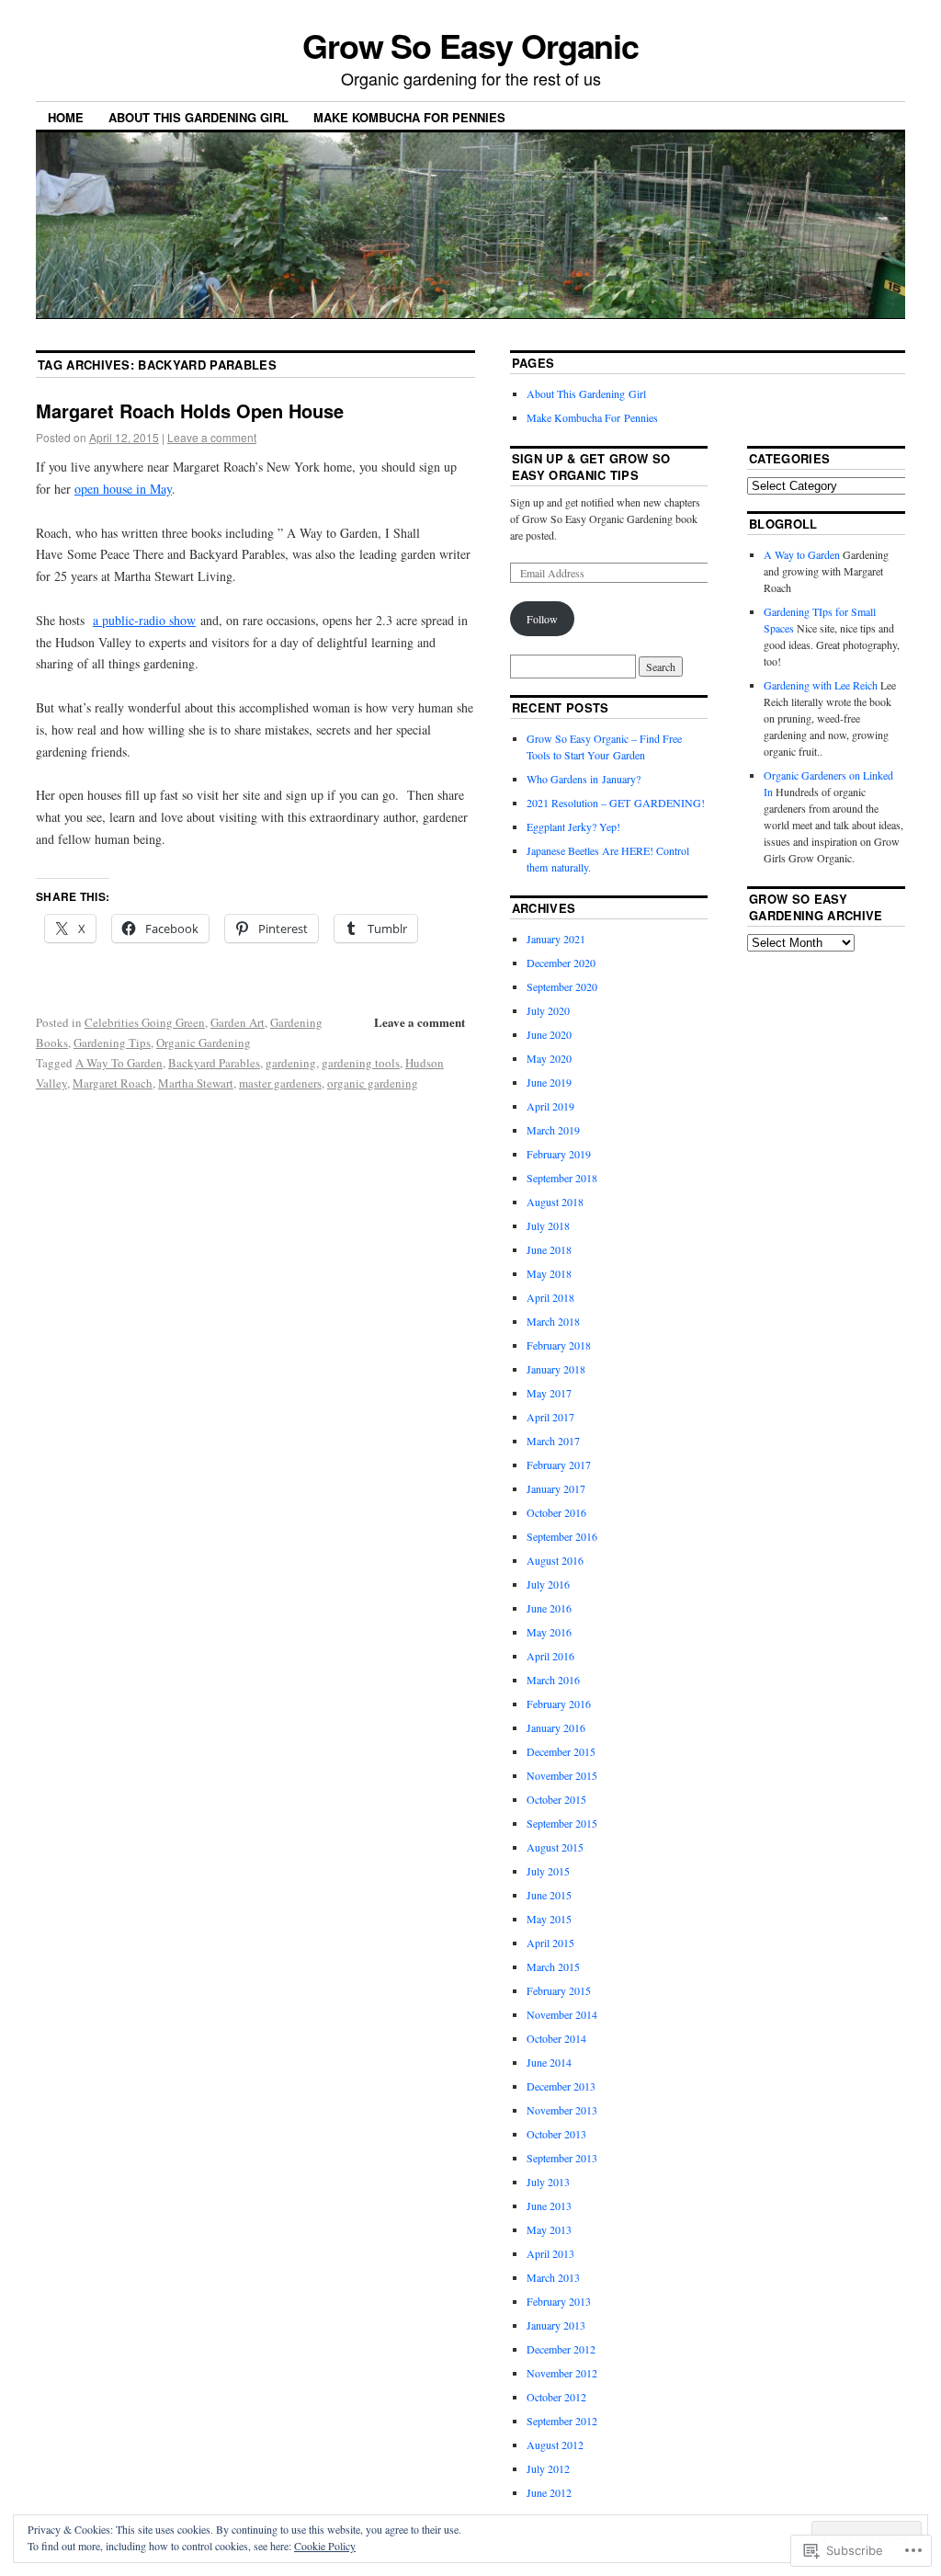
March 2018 (553, 1321)
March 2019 (553, 1130)
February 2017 (559, 1465)
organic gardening (373, 1083)
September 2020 (562, 986)
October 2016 (556, 1512)
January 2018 (556, 1369)
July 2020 (548, 1010)
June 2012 (549, 2492)
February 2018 (559, 1345)
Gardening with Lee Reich (821, 685)
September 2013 (562, 2158)
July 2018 (548, 1225)
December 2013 (561, 2086)
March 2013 (553, 2277)
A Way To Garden (119, 1063)
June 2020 (549, 1034)
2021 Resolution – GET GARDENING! (616, 803)
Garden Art (238, 1022)
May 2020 (549, 1058)
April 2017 (550, 1417)
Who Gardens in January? (584, 779)
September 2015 (562, 1823)
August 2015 (555, 1847)
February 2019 (559, 1154)
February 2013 (559, 2301)
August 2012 (555, 2445)
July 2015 (548, 1871)
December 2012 (561, 2349)
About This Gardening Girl (198, 117)
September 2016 (562, 1536)
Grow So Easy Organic (470, 45)
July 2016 (548, 1584)
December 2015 (561, 1751)
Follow (542, 619)
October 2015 (556, 1799)
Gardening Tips (112, 1043)
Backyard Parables (214, 1063)
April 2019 (550, 1106)
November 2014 (562, 2014)
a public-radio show (144, 620)
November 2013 (562, 2110)
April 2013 (550, 2253)
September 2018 (562, 1178)
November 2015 (562, 1775)
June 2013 (549, 2206)
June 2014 (549, 2062)
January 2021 (556, 939)
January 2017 (556, 1488)
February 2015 (559, 1990)
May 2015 (549, 1919)
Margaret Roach (113, 1083)
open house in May (123, 489)
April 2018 (550, 1297)
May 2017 (549, 1393)
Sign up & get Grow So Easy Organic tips (591, 467)
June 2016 (549, 1608)
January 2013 (556, 2325)
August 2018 (555, 1202)
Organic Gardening (204, 1043)
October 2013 (556, 2134)
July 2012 (548, 2468)
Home (66, 117)
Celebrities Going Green (145, 1022)
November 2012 (562, 2373)
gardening (291, 1063)
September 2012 (562, 2421)
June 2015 (549, 1895)
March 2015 (553, 1966)
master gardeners (280, 1083)
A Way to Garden (802, 554)
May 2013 (549, 2229)
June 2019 (549, 1082)
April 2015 (550, 1943)
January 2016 (556, 1727)
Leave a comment (212, 437)
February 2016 (559, 1704)
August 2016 (555, 1560)
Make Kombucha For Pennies (409, 117)
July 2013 (548, 2182)
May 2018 (549, 1273)
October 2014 (556, 2038)
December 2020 (561, 963)
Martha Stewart (196, 1083)
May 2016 (549, 1632)
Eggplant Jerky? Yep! (573, 826)
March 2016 (553, 1680)
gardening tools (361, 1063)
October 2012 (556, 2397)
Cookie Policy (325, 2546)
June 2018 (549, 1249)
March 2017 (553, 1441)
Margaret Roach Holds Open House (190, 410)
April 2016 (550, 1656)
